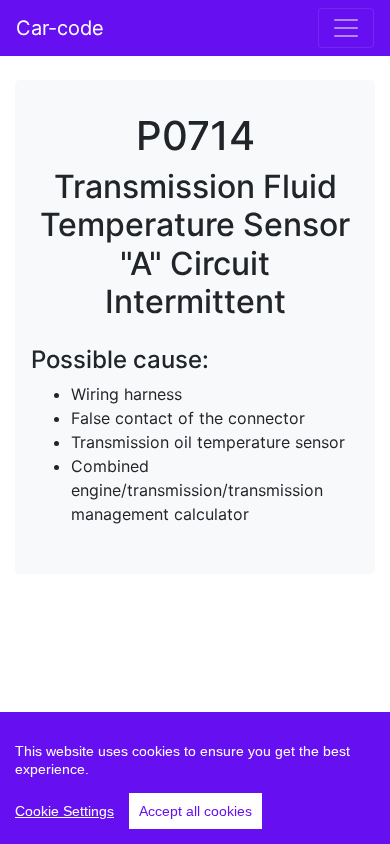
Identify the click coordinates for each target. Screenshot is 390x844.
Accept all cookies (195, 811)
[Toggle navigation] (346, 28)
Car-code (60, 28)
